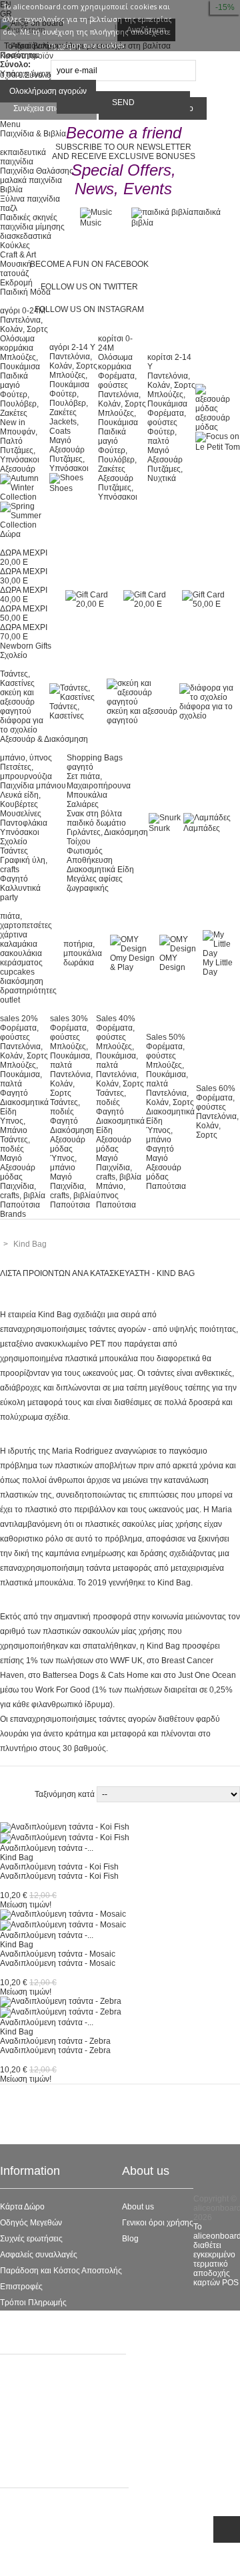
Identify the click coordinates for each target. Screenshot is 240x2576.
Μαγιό (60, 440)
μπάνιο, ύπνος (26, 758)
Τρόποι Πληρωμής (33, 2303)
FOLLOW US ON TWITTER (89, 287)
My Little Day (218, 967)
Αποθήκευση (90, 860)
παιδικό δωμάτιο (96, 823)
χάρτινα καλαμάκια (19, 939)
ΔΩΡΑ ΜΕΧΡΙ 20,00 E (24, 558)
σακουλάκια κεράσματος (21, 958)
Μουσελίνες (21, 814)
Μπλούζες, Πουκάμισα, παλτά (21, 1074)
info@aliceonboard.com (67, 2558)
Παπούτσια (20, 1205)
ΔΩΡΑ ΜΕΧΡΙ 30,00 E (24, 576)
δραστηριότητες (28, 991)
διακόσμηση (22, 981)
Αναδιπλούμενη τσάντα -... (47, 1848)
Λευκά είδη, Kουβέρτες (20, 800)
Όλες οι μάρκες (27, 2372)
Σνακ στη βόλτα (94, 814)
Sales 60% (216, 1088)
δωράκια (79, 963)
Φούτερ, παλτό (162, 436)
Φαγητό (14, 879)
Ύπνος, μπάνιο (63, 1163)
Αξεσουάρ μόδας (18, 1172)
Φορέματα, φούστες (117, 381)
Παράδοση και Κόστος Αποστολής (61, 2271)
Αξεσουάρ (18, 469)
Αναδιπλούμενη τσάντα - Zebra (55, 2041)
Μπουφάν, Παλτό (19, 436)
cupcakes (17, 972)
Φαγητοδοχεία (26, 2404)
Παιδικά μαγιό (14, 381)
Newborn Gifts (26, 646)
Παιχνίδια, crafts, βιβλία (23, 1191)
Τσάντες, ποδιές (15, 1144)
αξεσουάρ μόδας (213, 422)
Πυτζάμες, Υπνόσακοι (20, 455)
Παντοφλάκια (24, 823)
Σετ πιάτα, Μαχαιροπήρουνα (99, 781)
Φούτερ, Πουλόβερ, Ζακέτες (19, 404)
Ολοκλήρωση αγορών (48, 91)
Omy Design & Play (132, 963)
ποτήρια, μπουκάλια (83, 949)
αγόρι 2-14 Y (72, 347)
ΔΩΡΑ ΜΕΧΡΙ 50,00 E (24, 613)
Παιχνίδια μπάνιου (33, 786)
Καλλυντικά (20, 888)
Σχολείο (14, 842)
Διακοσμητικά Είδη (100, 870)
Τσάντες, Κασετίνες (17, 679)
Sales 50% (166, 1037)
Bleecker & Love (30, 2436)
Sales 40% (116, 1019)
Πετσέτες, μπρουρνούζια (26, 772)
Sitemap (15, 2319)
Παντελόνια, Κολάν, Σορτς (24, 325)
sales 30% (69, 1019)
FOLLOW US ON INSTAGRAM (89, 309)
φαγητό (80, 767)
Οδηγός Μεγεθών (31, 2223)
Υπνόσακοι (20, 832)
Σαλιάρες (83, 804)
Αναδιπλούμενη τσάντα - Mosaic (58, 1954)
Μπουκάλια (87, 795)
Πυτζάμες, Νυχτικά (165, 474)
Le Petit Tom (22, 2420)
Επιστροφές (21, 2287)
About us (138, 2207)
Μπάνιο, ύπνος (111, 1191)
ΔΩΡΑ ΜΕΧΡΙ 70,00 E (24, 632)
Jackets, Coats (64, 426)
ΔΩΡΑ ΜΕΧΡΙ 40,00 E (24, 595)
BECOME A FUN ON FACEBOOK (89, 264)
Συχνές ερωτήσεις (31, 2239)
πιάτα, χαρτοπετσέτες (26, 921)
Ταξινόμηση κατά (66, 1794)
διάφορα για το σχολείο (22, 725)
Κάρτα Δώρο (22, 2207)
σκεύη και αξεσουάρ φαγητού (17, 702)
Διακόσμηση (72, 1130)
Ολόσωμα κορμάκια (17, 343)
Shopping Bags (95, 758)
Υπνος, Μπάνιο (14, 1126)
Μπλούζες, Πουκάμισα (20, 362)
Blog (130, 2239)
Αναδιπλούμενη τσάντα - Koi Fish (59, 1867)
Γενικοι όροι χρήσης (158, 2223)
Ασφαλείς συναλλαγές (39, 2255)
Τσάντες (14, 851)
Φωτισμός (85, 851)
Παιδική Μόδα (25, 2388)
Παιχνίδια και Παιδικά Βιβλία (51, 2452)
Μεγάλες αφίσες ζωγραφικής (95, 884)
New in (13, 422)
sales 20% (19, 1019)
